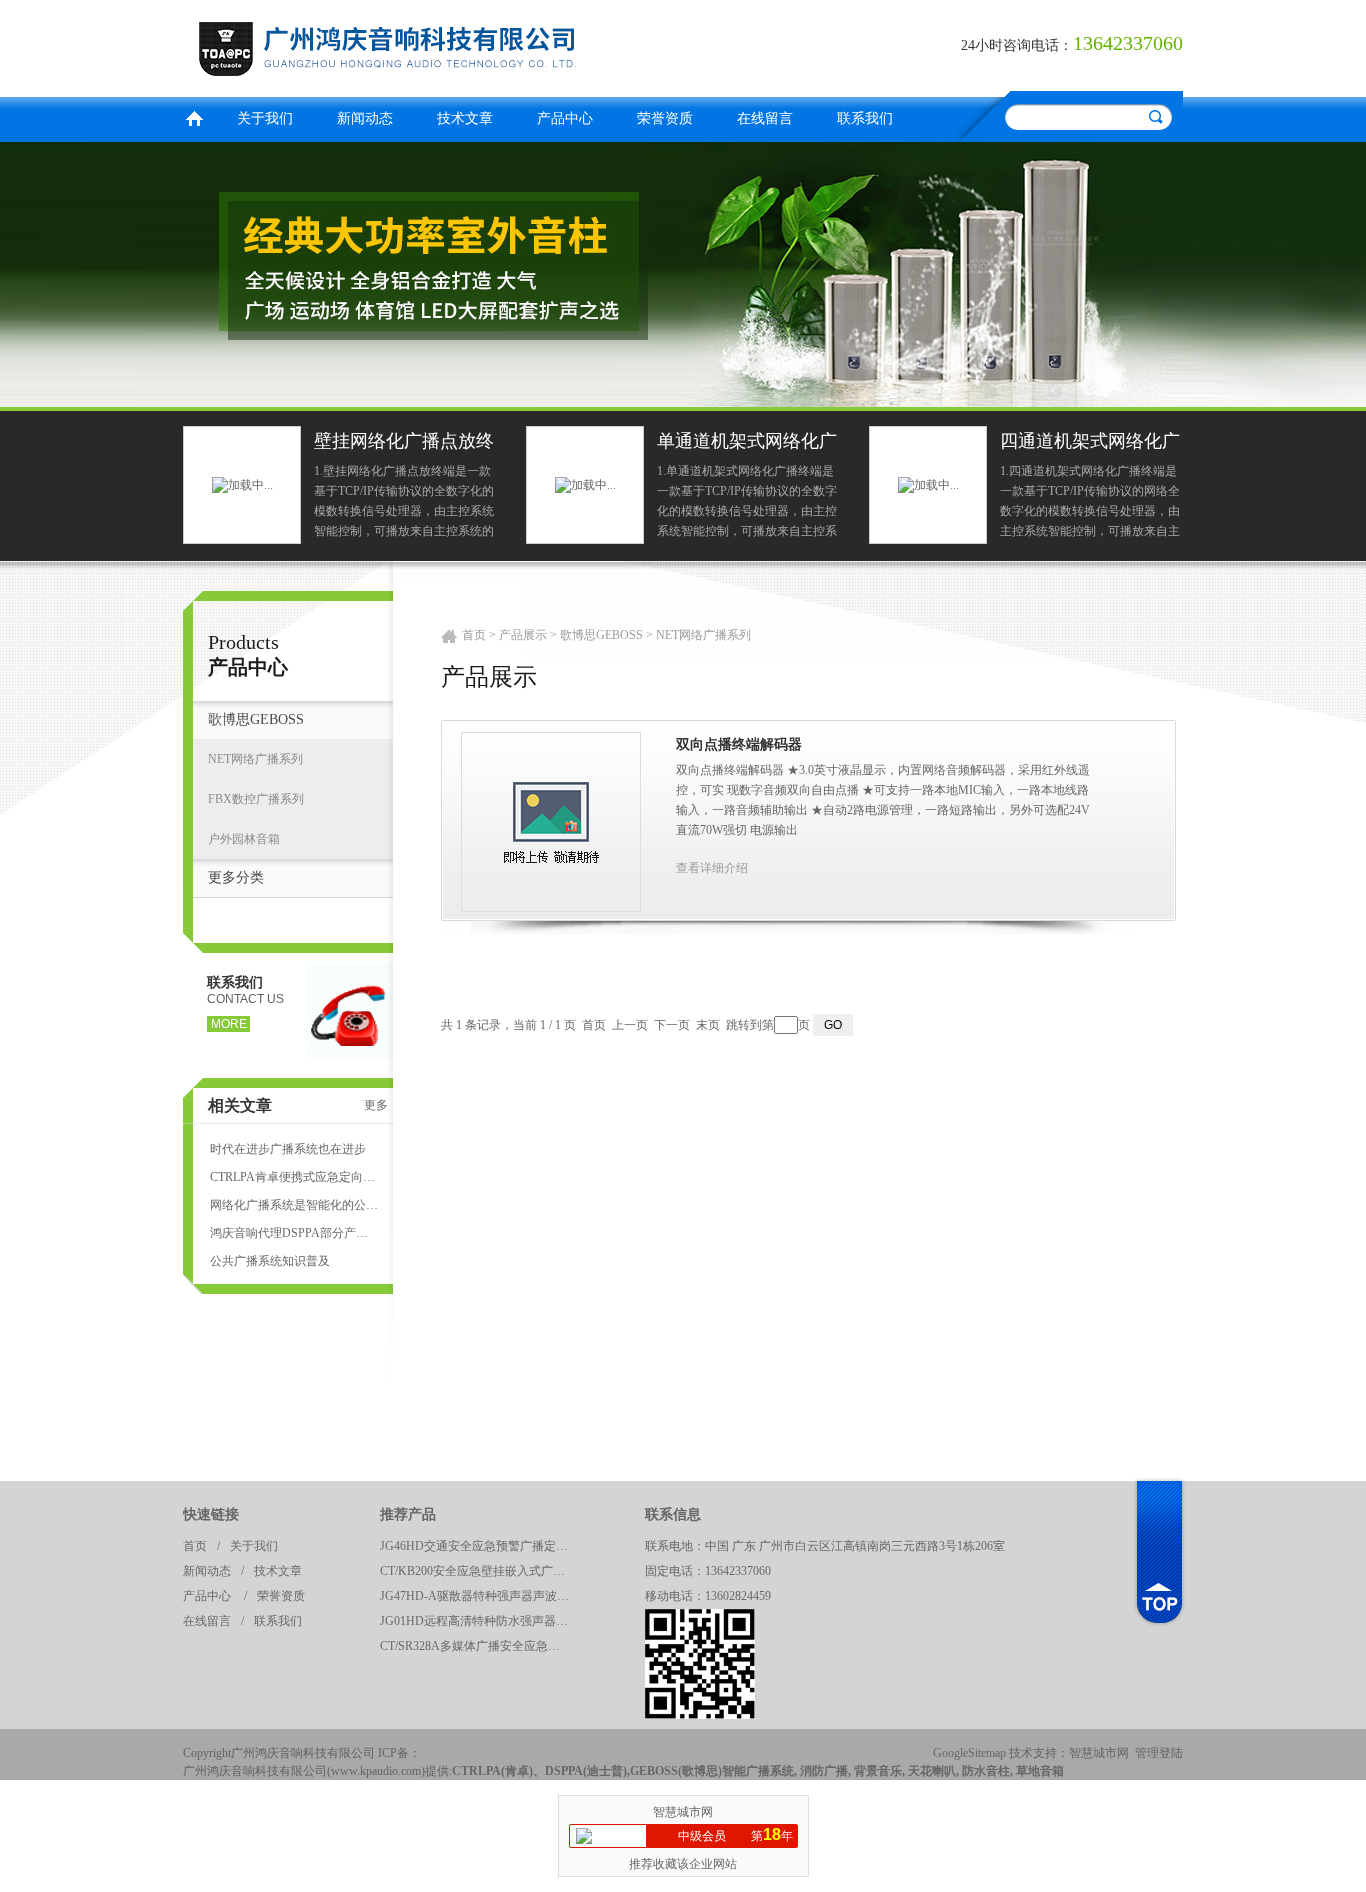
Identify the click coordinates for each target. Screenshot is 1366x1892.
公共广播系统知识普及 (270, 1261)
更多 (376, 1105)
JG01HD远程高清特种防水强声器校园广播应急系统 (480, 1621)
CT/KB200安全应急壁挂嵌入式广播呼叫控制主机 (480, 1571)
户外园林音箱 (244, 839)
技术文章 (465, 118)
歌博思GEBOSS (256, 719)
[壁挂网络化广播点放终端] (242, 484)
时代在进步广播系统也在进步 (288, 1149)
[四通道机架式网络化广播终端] (928, 484)
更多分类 (236, 877)
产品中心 (565, 118)
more (229, 1024)
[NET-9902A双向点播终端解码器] (551, 821)
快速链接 (211, 1514)
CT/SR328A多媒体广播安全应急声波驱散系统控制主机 (480, 1646)
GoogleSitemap (969, 1753)
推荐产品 (408, 1514)
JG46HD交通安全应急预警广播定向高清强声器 (480, 1546)
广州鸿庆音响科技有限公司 (428, 45)
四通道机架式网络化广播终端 (1090, 443)
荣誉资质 (665, 118)
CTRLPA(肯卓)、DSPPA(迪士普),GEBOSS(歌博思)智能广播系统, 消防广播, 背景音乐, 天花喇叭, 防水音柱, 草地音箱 (758, 1771)
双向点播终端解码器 (739, 744)
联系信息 (673, 1514)
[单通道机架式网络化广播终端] (585, 484)
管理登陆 (1159, 1753)
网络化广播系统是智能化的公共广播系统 (294, 1205)
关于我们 (265, 118)
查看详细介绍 (712, 868)
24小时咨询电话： (1017, 45)
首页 (194, 116)
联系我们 (865, 118)
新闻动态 (365, 118)
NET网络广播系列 (255, 759)
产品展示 (523, 635)
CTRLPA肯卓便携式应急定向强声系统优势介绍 (294, 1177)
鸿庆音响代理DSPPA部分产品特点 (294, 1233)
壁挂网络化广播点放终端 (404, 443)
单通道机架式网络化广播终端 (747, 443)
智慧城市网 (1099, 1753)
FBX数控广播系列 (256, 799)
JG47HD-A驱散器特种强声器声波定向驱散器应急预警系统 (480, 1596)
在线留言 (765, 118)
